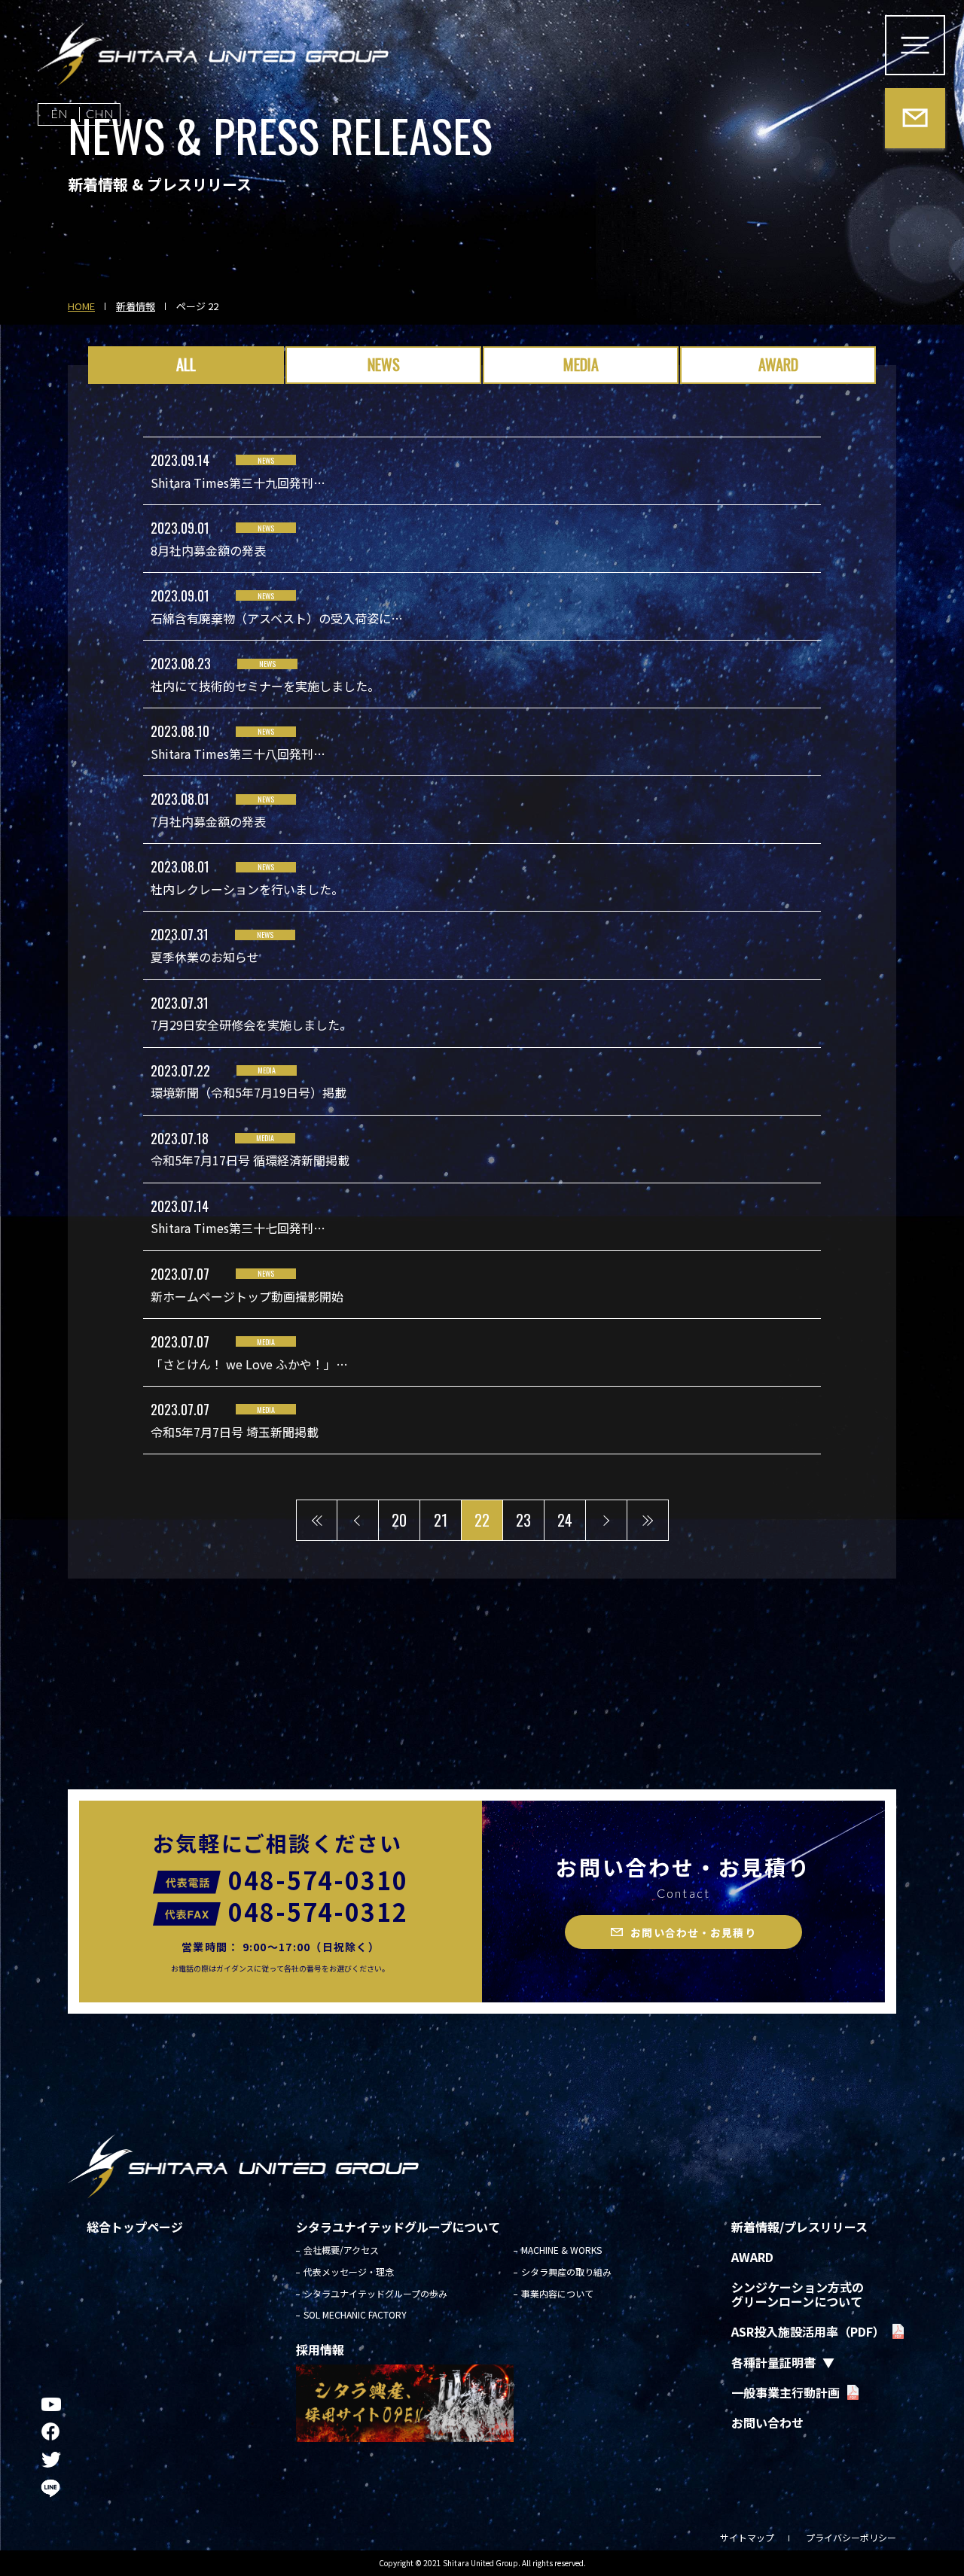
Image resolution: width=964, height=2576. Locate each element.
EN (59, 113)
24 (565, 1520)
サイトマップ (747, 2537)
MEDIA (581, 364)
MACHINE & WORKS (561, 2250)
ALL (186, 364)
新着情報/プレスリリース (799, 2227)
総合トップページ (135, 2227)
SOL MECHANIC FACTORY (355, 2314)
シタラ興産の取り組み (566, 2272)
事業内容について (557, 2293)
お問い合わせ (767, 2422)
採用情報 (320, 2349)
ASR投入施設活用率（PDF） (808, 2331)
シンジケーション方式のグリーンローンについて (798, 2294)
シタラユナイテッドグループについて (398, 2227)
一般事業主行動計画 (786, 2392)
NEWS (384, 364)
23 (523, 1520)
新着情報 (136, 307)
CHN (100, 113)
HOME (81, 307)
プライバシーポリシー (851, 2537)
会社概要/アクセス (341, 2250)
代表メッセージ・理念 (349, 2272)
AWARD (778, 364)
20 (399, 1520)
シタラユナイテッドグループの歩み (375, 2293)
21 (441, 1520)
